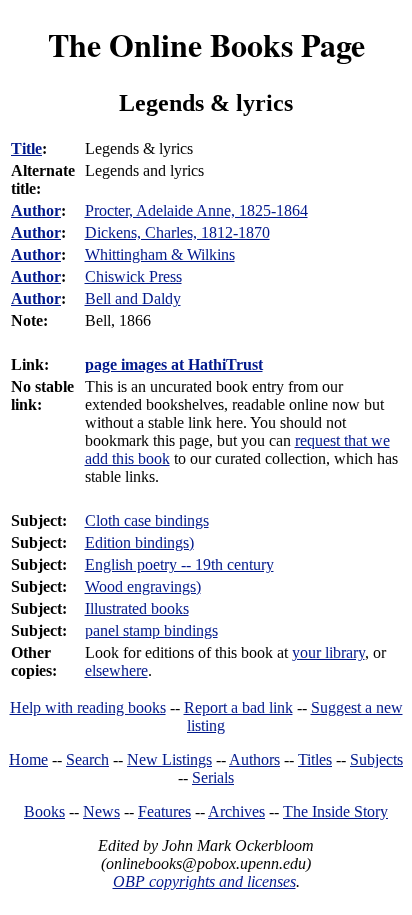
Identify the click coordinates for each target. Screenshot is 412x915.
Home (28, 759)
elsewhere (116, 670)
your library (328, 652)
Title (26, 148)
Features (164, 811)
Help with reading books (88, 707)
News (101, 811)
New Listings (169, 759)
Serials (213, 777)
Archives (236, 811)
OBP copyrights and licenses (204, 881)
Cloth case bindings (147, 520)
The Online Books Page (206, 44)
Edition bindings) (139, 542)
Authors (254, 759)
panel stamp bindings (151, 630)
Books (44, 811)
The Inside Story (335, 811)
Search (87, 759)
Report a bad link (238, 707)
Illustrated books (137, 608)
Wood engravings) (143, 586)
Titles (315, 759)
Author (36, 210)
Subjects (376, 759)
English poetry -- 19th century (179, 564)
